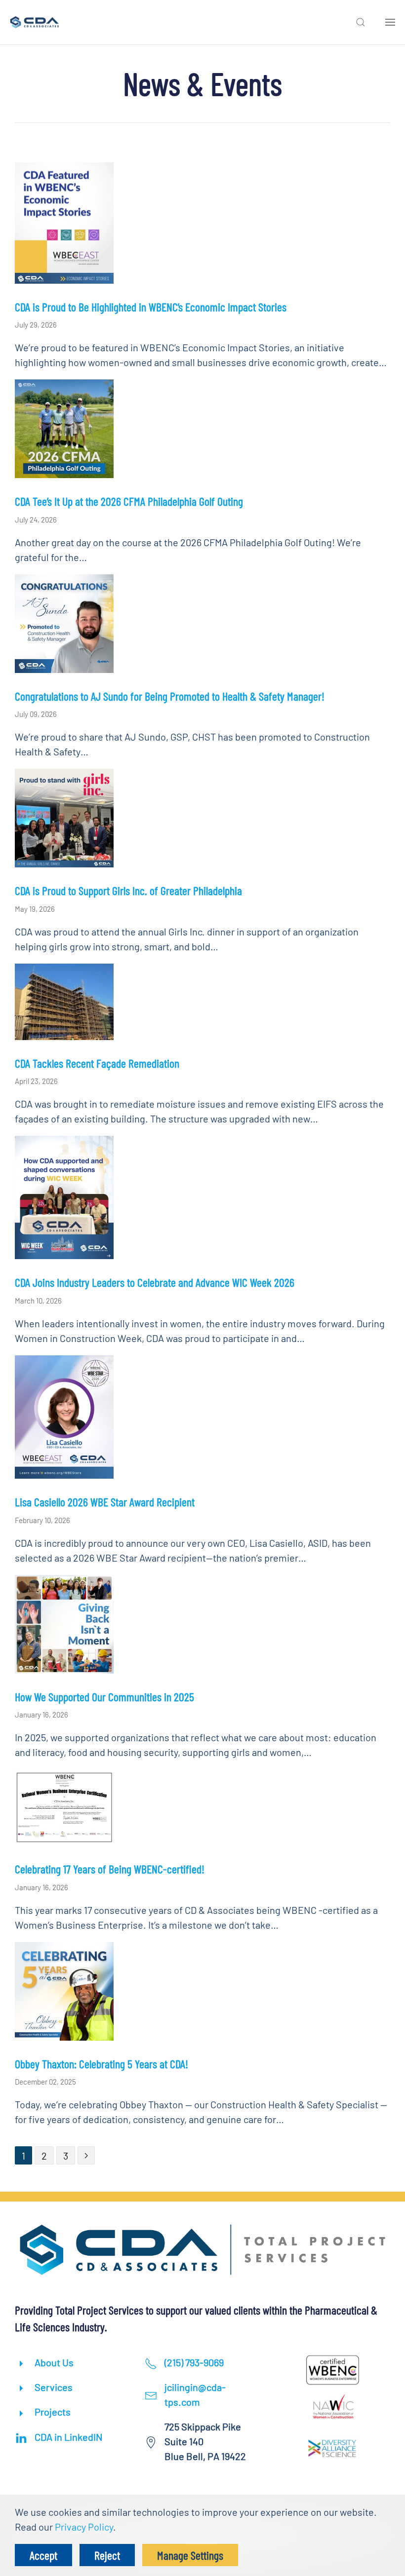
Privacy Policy (84, 2527)
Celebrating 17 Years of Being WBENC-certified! (110, 1869)
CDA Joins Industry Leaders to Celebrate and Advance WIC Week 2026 (155, 1282)
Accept (43, 2555)
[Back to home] (35, 22)
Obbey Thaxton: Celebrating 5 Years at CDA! (101, 2064)
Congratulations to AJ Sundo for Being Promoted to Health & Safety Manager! (170, 696)
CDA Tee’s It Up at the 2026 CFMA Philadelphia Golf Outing (129, 501)
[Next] (86, 2155)
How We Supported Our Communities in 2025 (104, 1697)
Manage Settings (190, 2555)
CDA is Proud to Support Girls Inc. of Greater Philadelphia (128, 890)
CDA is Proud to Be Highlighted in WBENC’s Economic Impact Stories (151, 307)
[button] (361, 22)
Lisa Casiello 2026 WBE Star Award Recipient (105, 1502)
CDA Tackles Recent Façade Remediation (97, 1063)
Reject (107, 2555)
